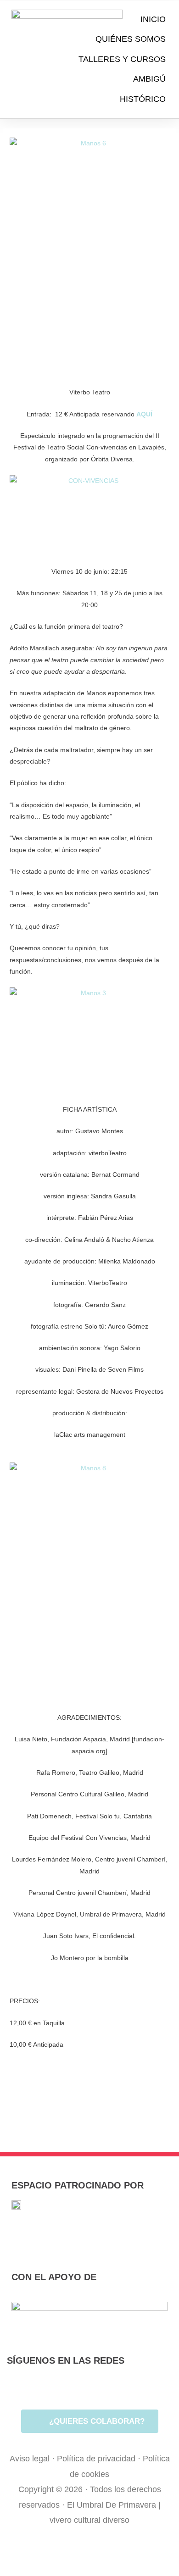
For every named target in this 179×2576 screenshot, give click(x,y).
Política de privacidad (96, 2459)
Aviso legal (30, 2459)
